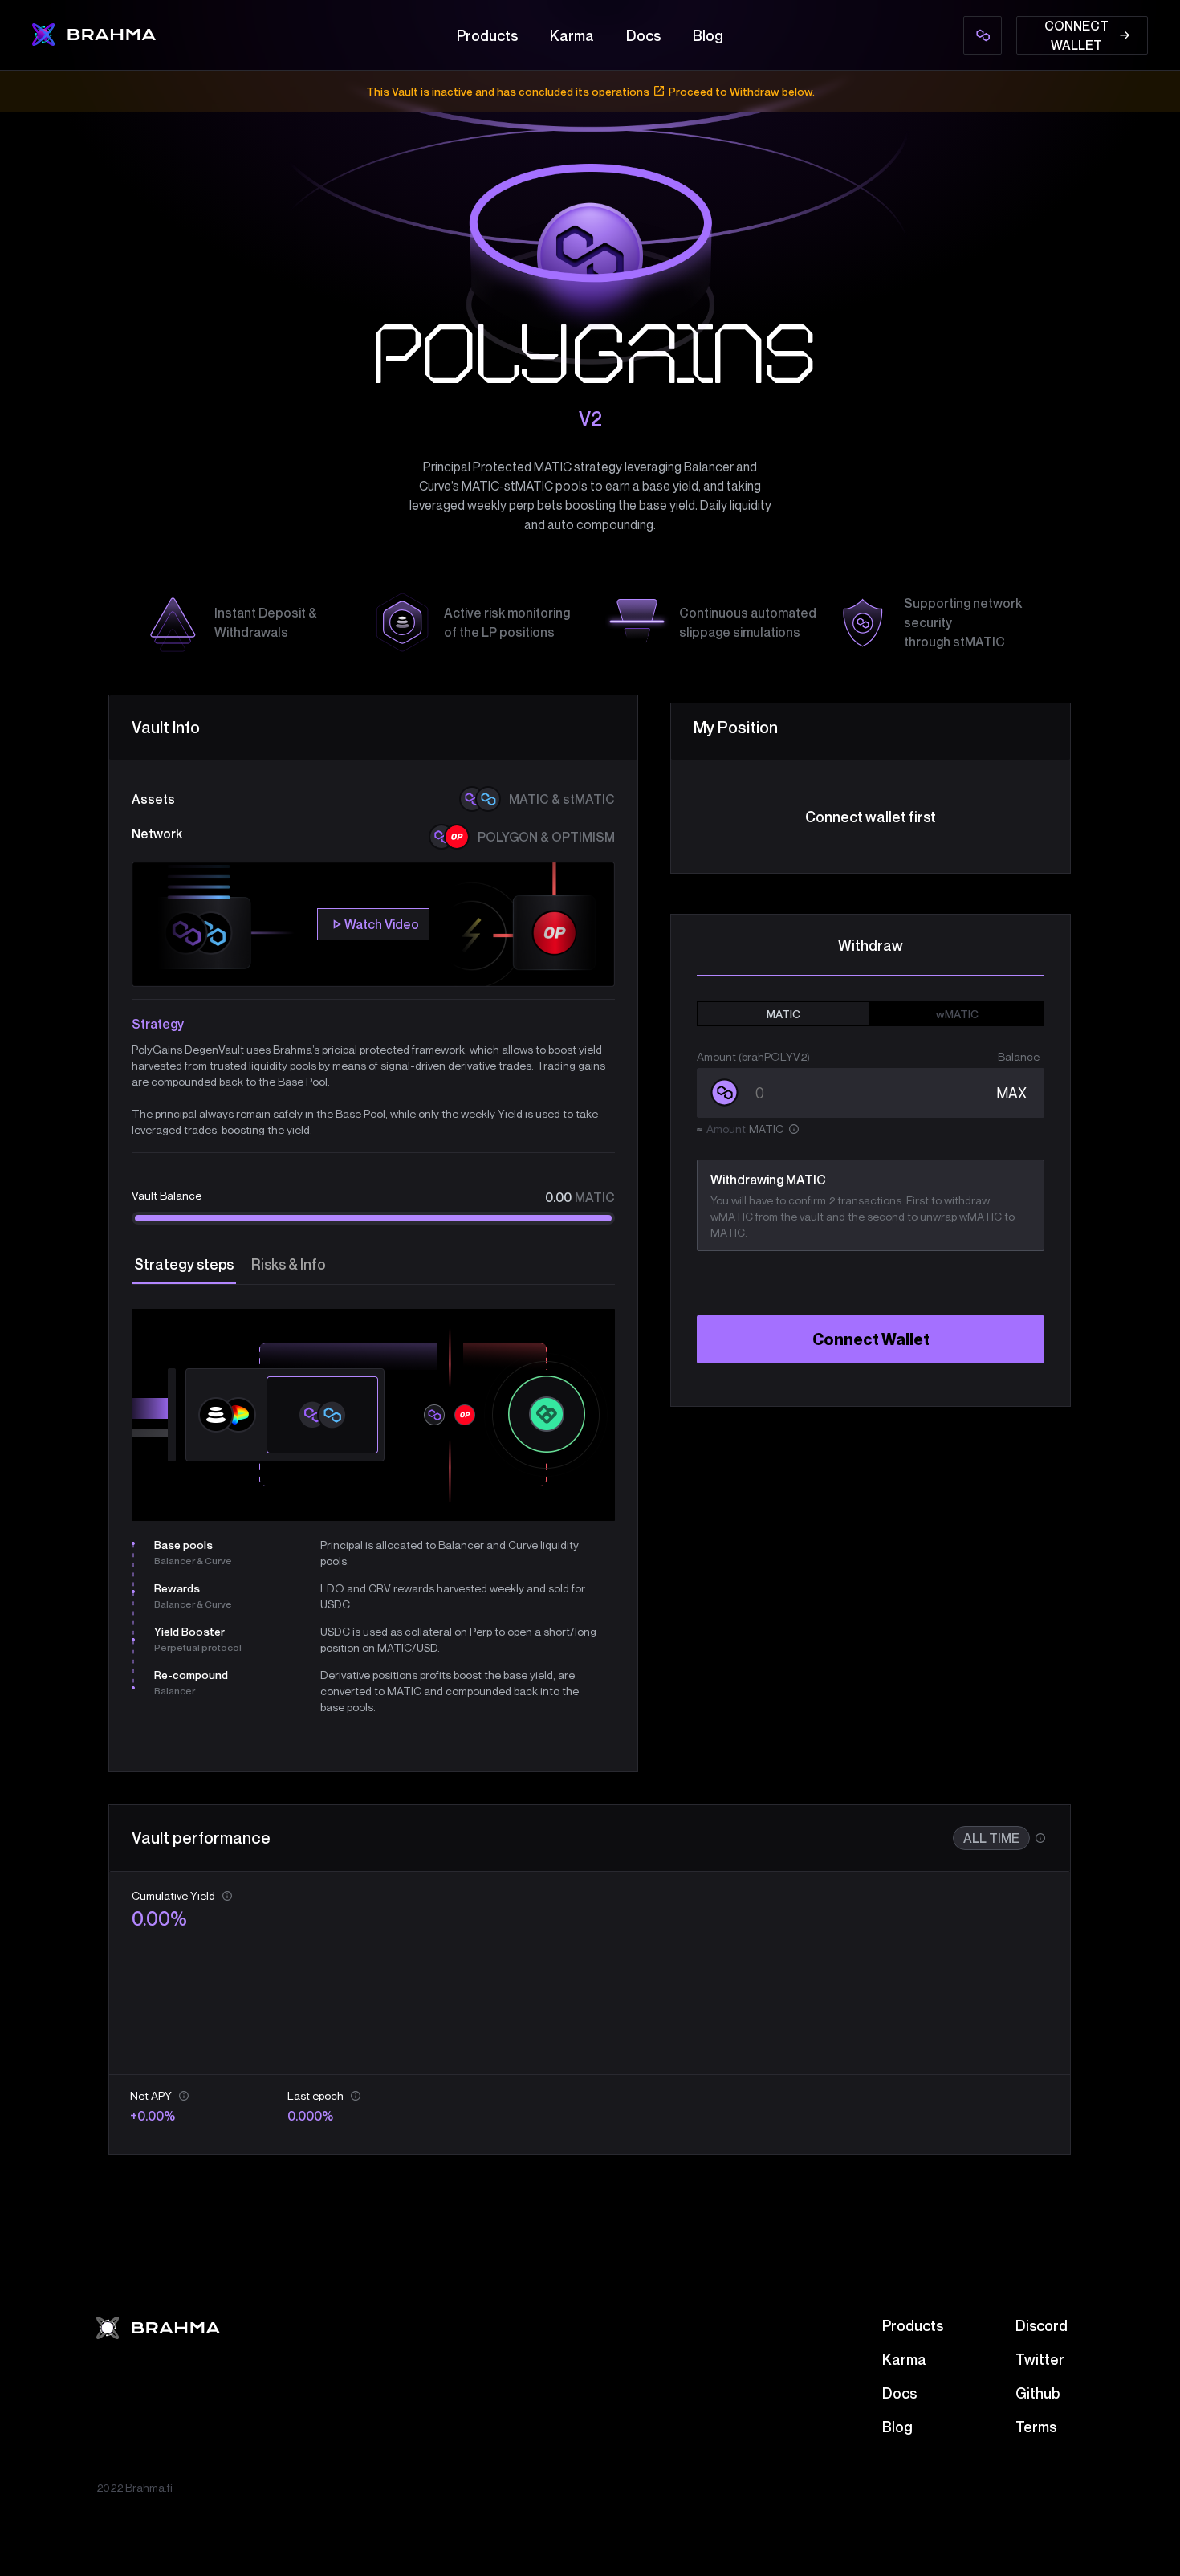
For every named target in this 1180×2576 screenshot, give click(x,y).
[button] (133, 1618)
